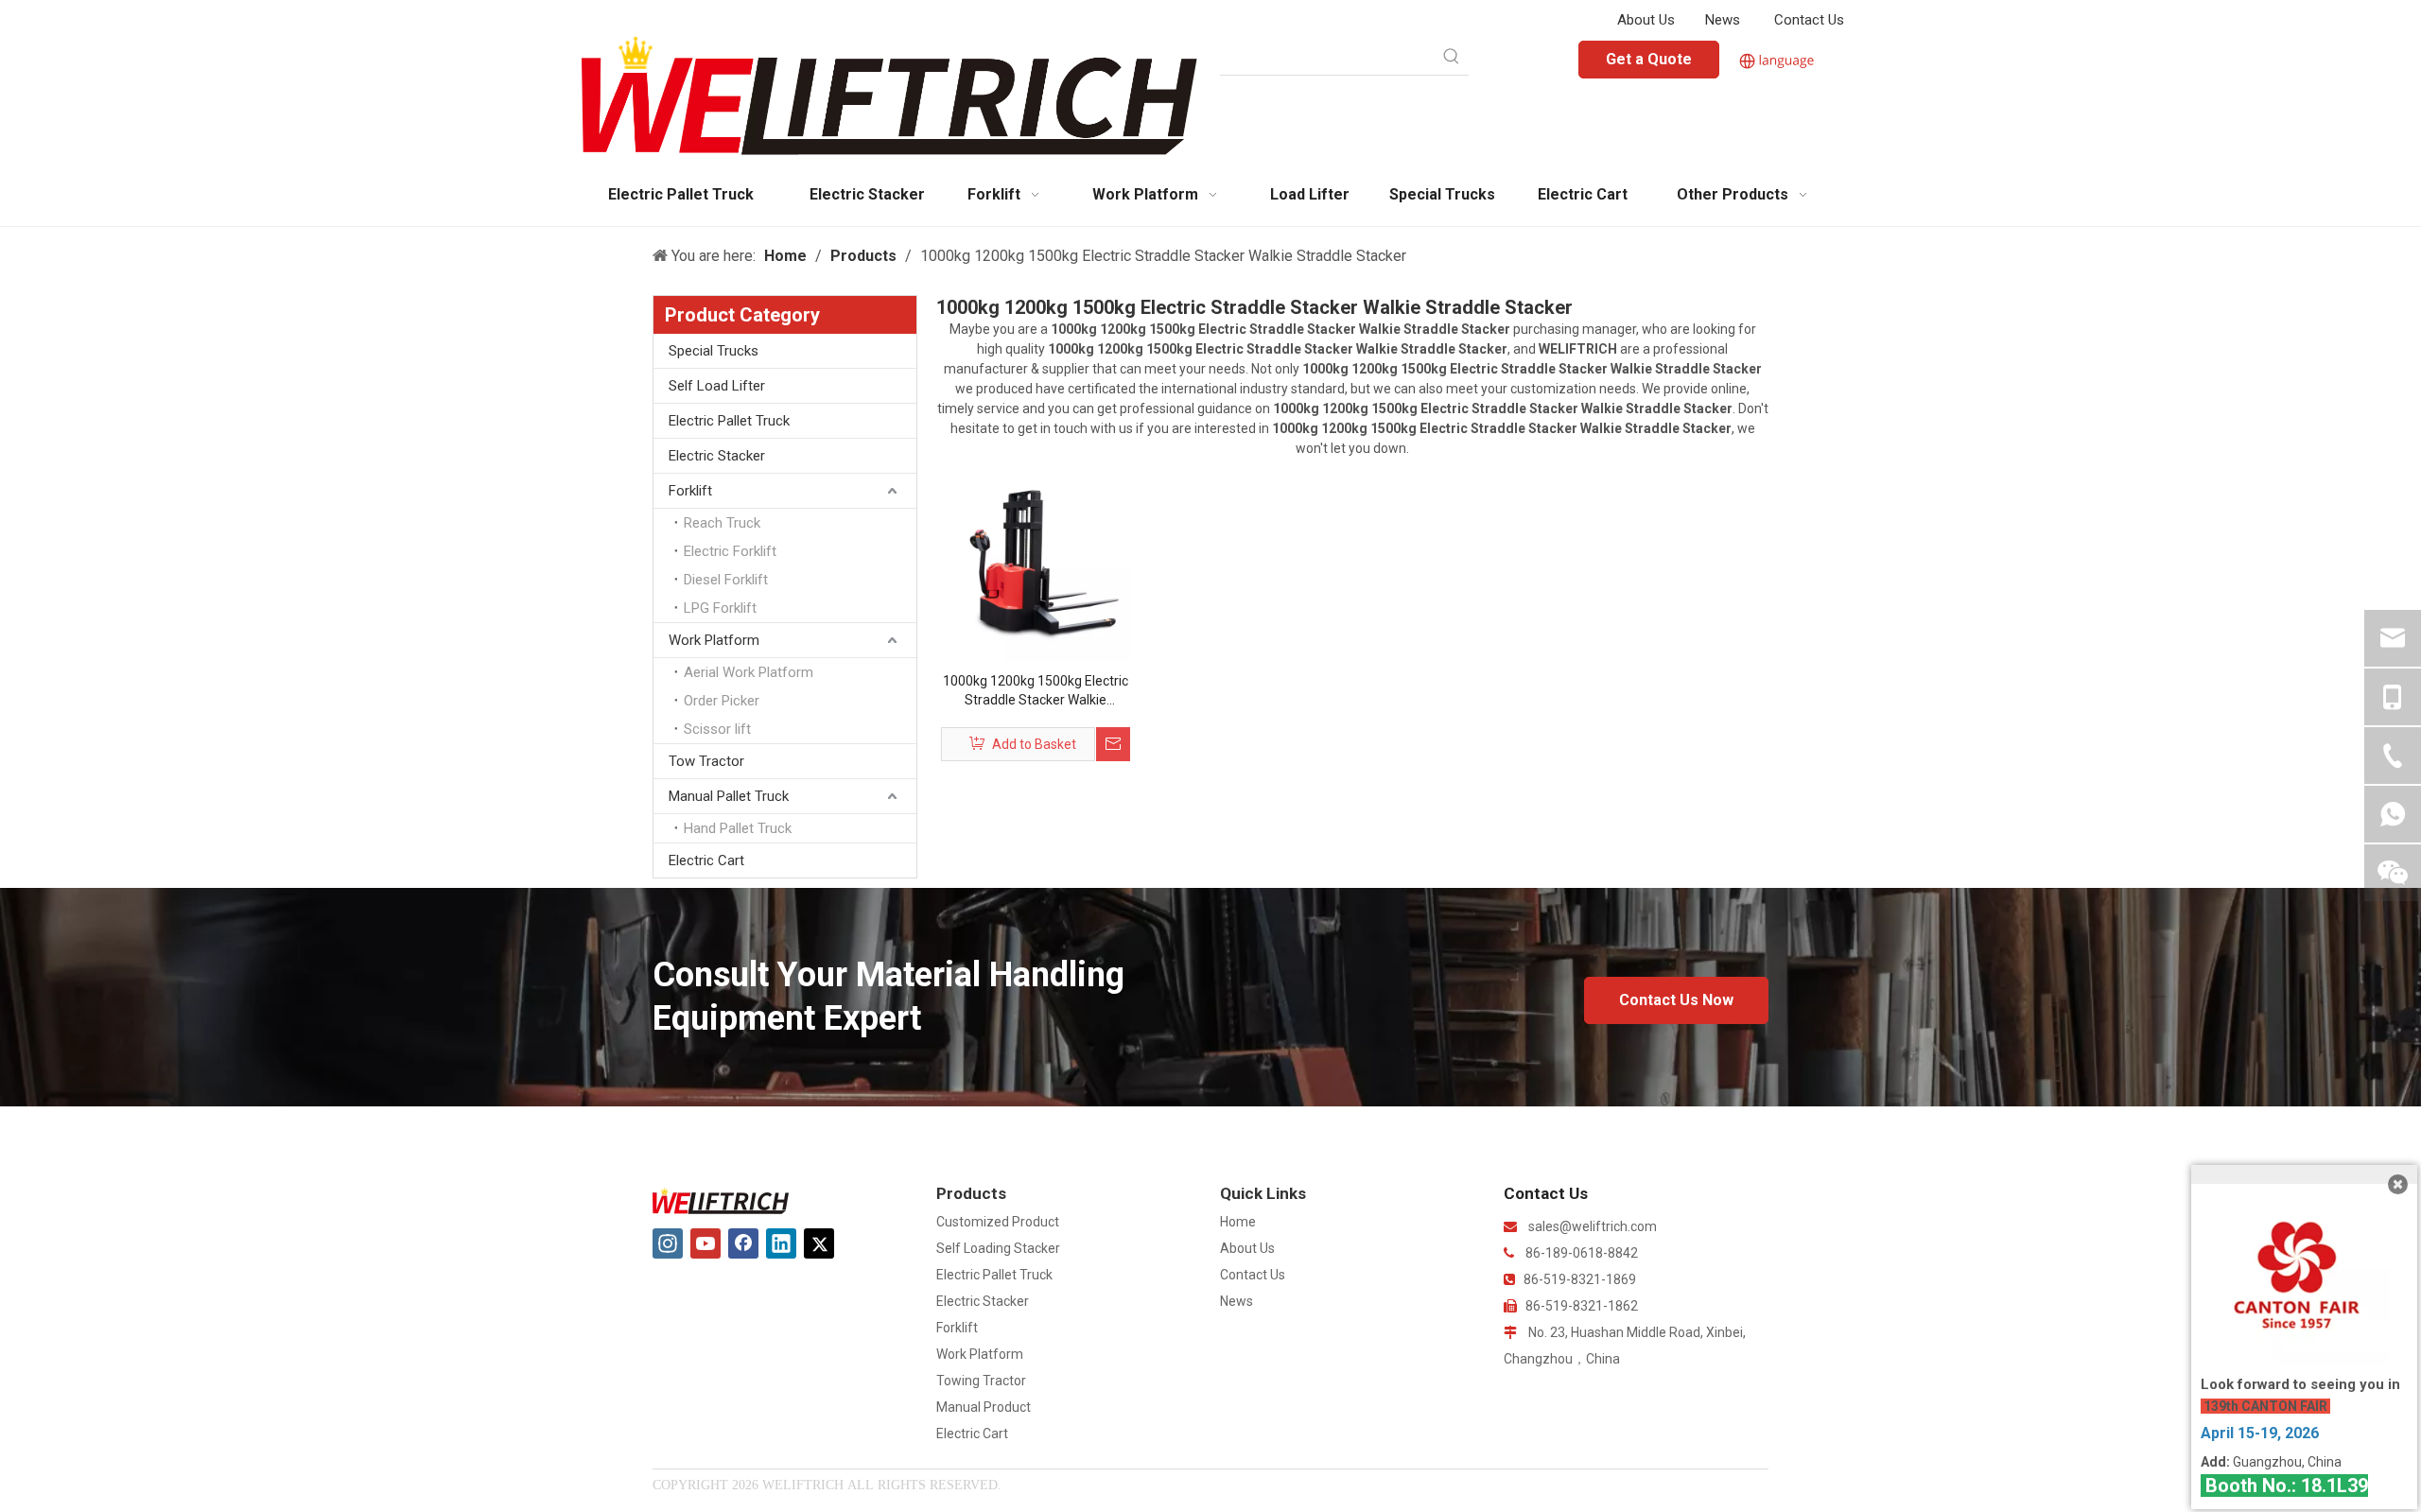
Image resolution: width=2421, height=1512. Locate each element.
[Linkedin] (781, 1243)
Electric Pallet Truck (729, 421)
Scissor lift (717, 729)
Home (1238, 1222)
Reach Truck (722, 523)
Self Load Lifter (717, 386)
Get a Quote (1649, 59)
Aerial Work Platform (749, 672)
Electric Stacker (717, 456)
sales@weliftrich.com (1593, 1226)
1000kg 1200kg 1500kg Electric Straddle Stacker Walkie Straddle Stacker (1036, 691)
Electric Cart (706, 860)
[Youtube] (705, 1243)
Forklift (690, 491)
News (1723, 20)
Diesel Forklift (726, 580)
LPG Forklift (720, 608)
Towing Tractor (981, 1381)
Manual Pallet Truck (729, 796)
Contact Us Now (1676, 1000)
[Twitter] (819, 1243)
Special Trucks (714, 351)
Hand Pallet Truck (738, 828)
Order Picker (722, 701)
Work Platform (714, 640)
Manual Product (984, 1407)
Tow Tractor (706, 761)
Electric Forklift (730, 551)
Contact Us (1809, 20)
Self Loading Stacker (998, 1248)
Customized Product (998, 1222)
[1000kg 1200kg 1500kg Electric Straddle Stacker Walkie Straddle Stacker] (1036, 565)
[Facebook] (743, 1243)
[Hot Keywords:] (1452, 58)
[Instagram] (668, 1243)
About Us (1646, 20)
